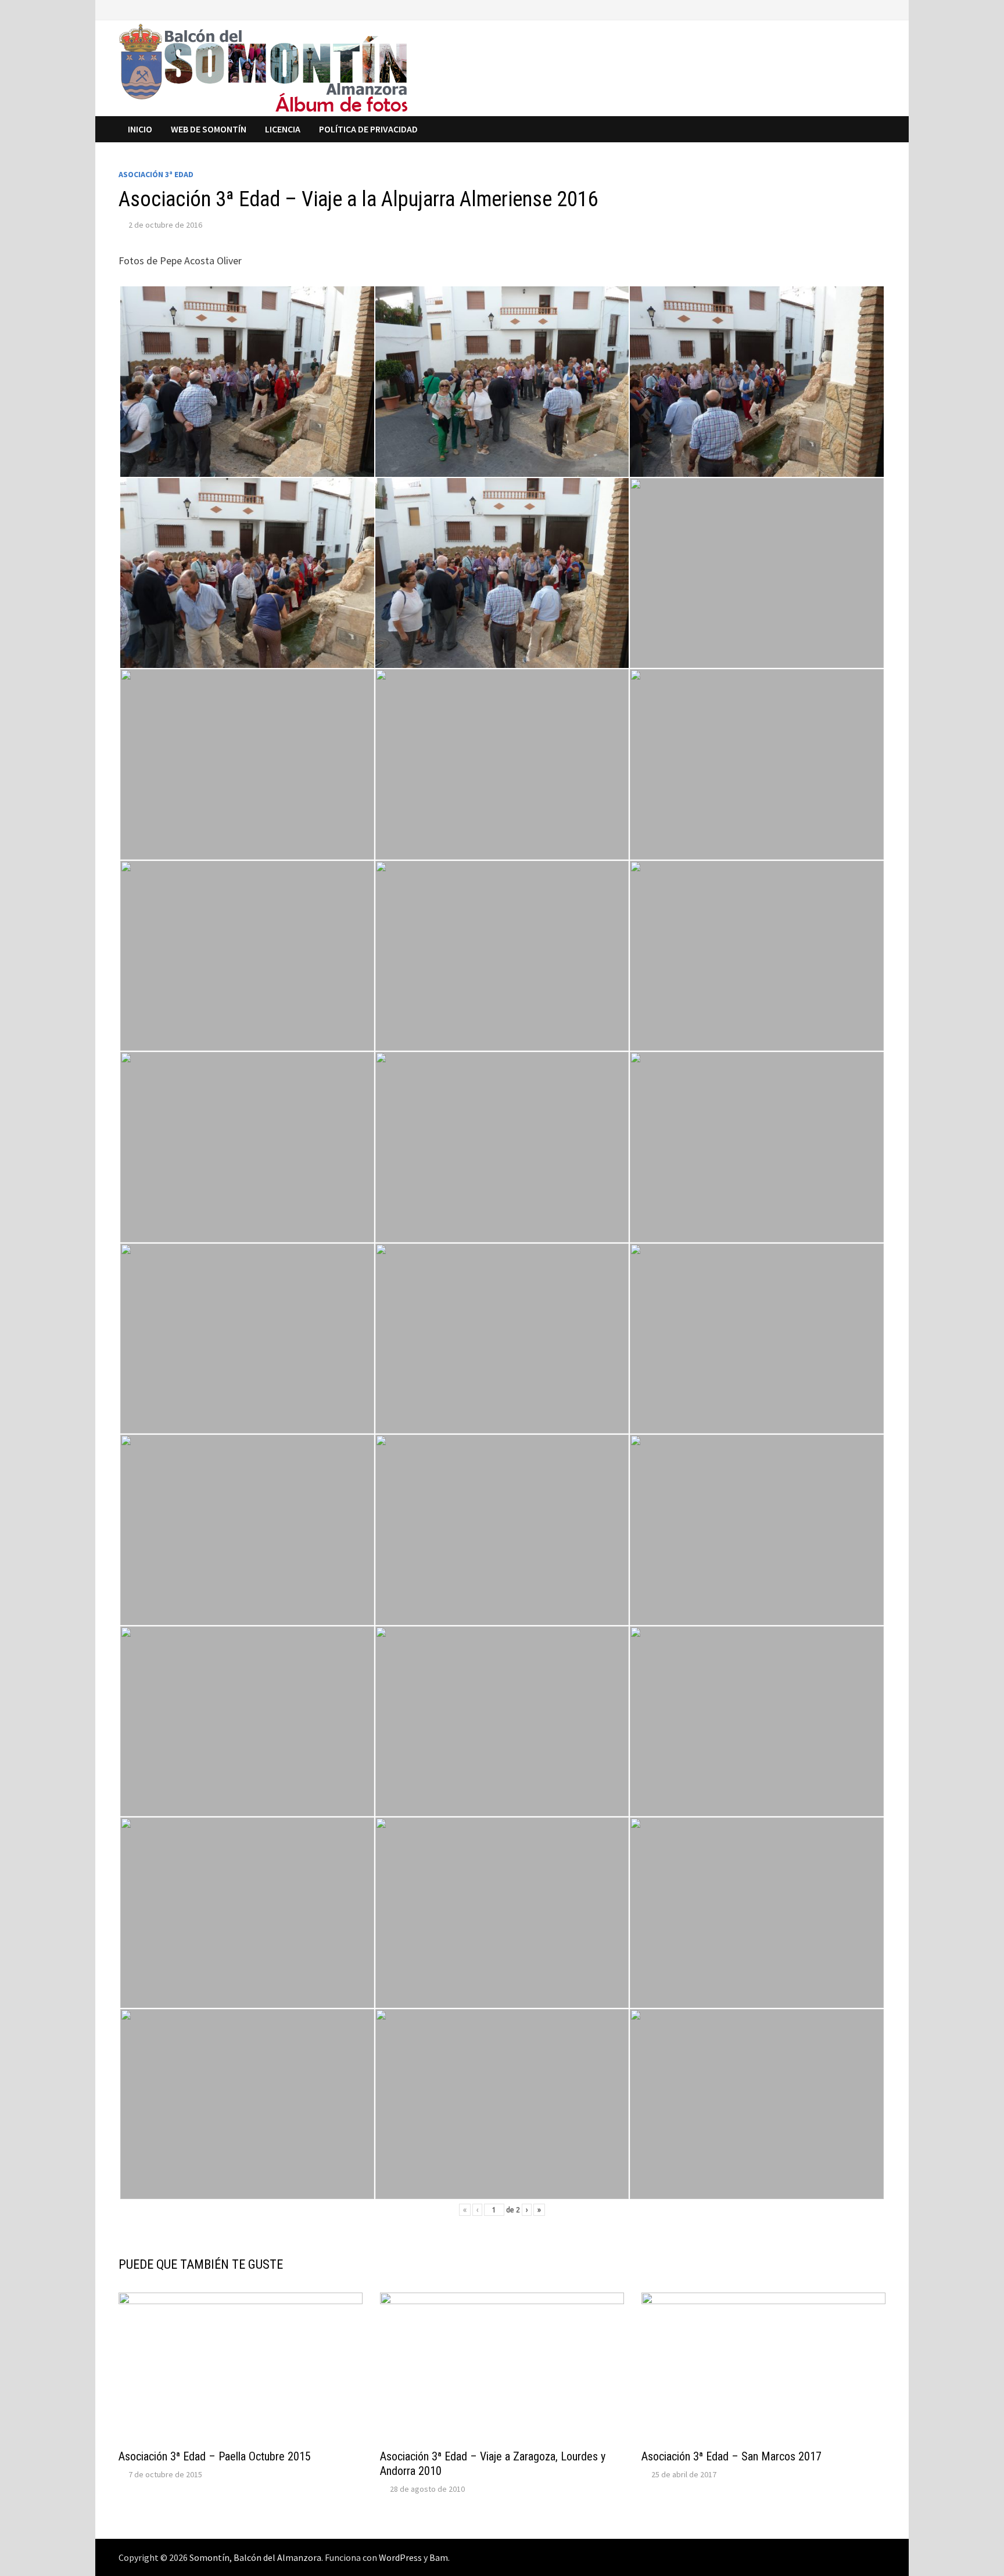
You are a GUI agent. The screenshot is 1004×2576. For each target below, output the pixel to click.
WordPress (400, 2557)
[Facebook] (851, 9)
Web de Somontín (209, 129)
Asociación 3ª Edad (156, 174)
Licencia (283, 129)
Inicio (140, 129)
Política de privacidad (368, 129)
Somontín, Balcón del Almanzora (255, 2557)
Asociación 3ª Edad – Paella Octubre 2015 (215, 2456)
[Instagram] (879, 9)
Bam (439, 2557)
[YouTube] (866, 9)
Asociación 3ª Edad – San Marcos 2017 (732, 2456)
